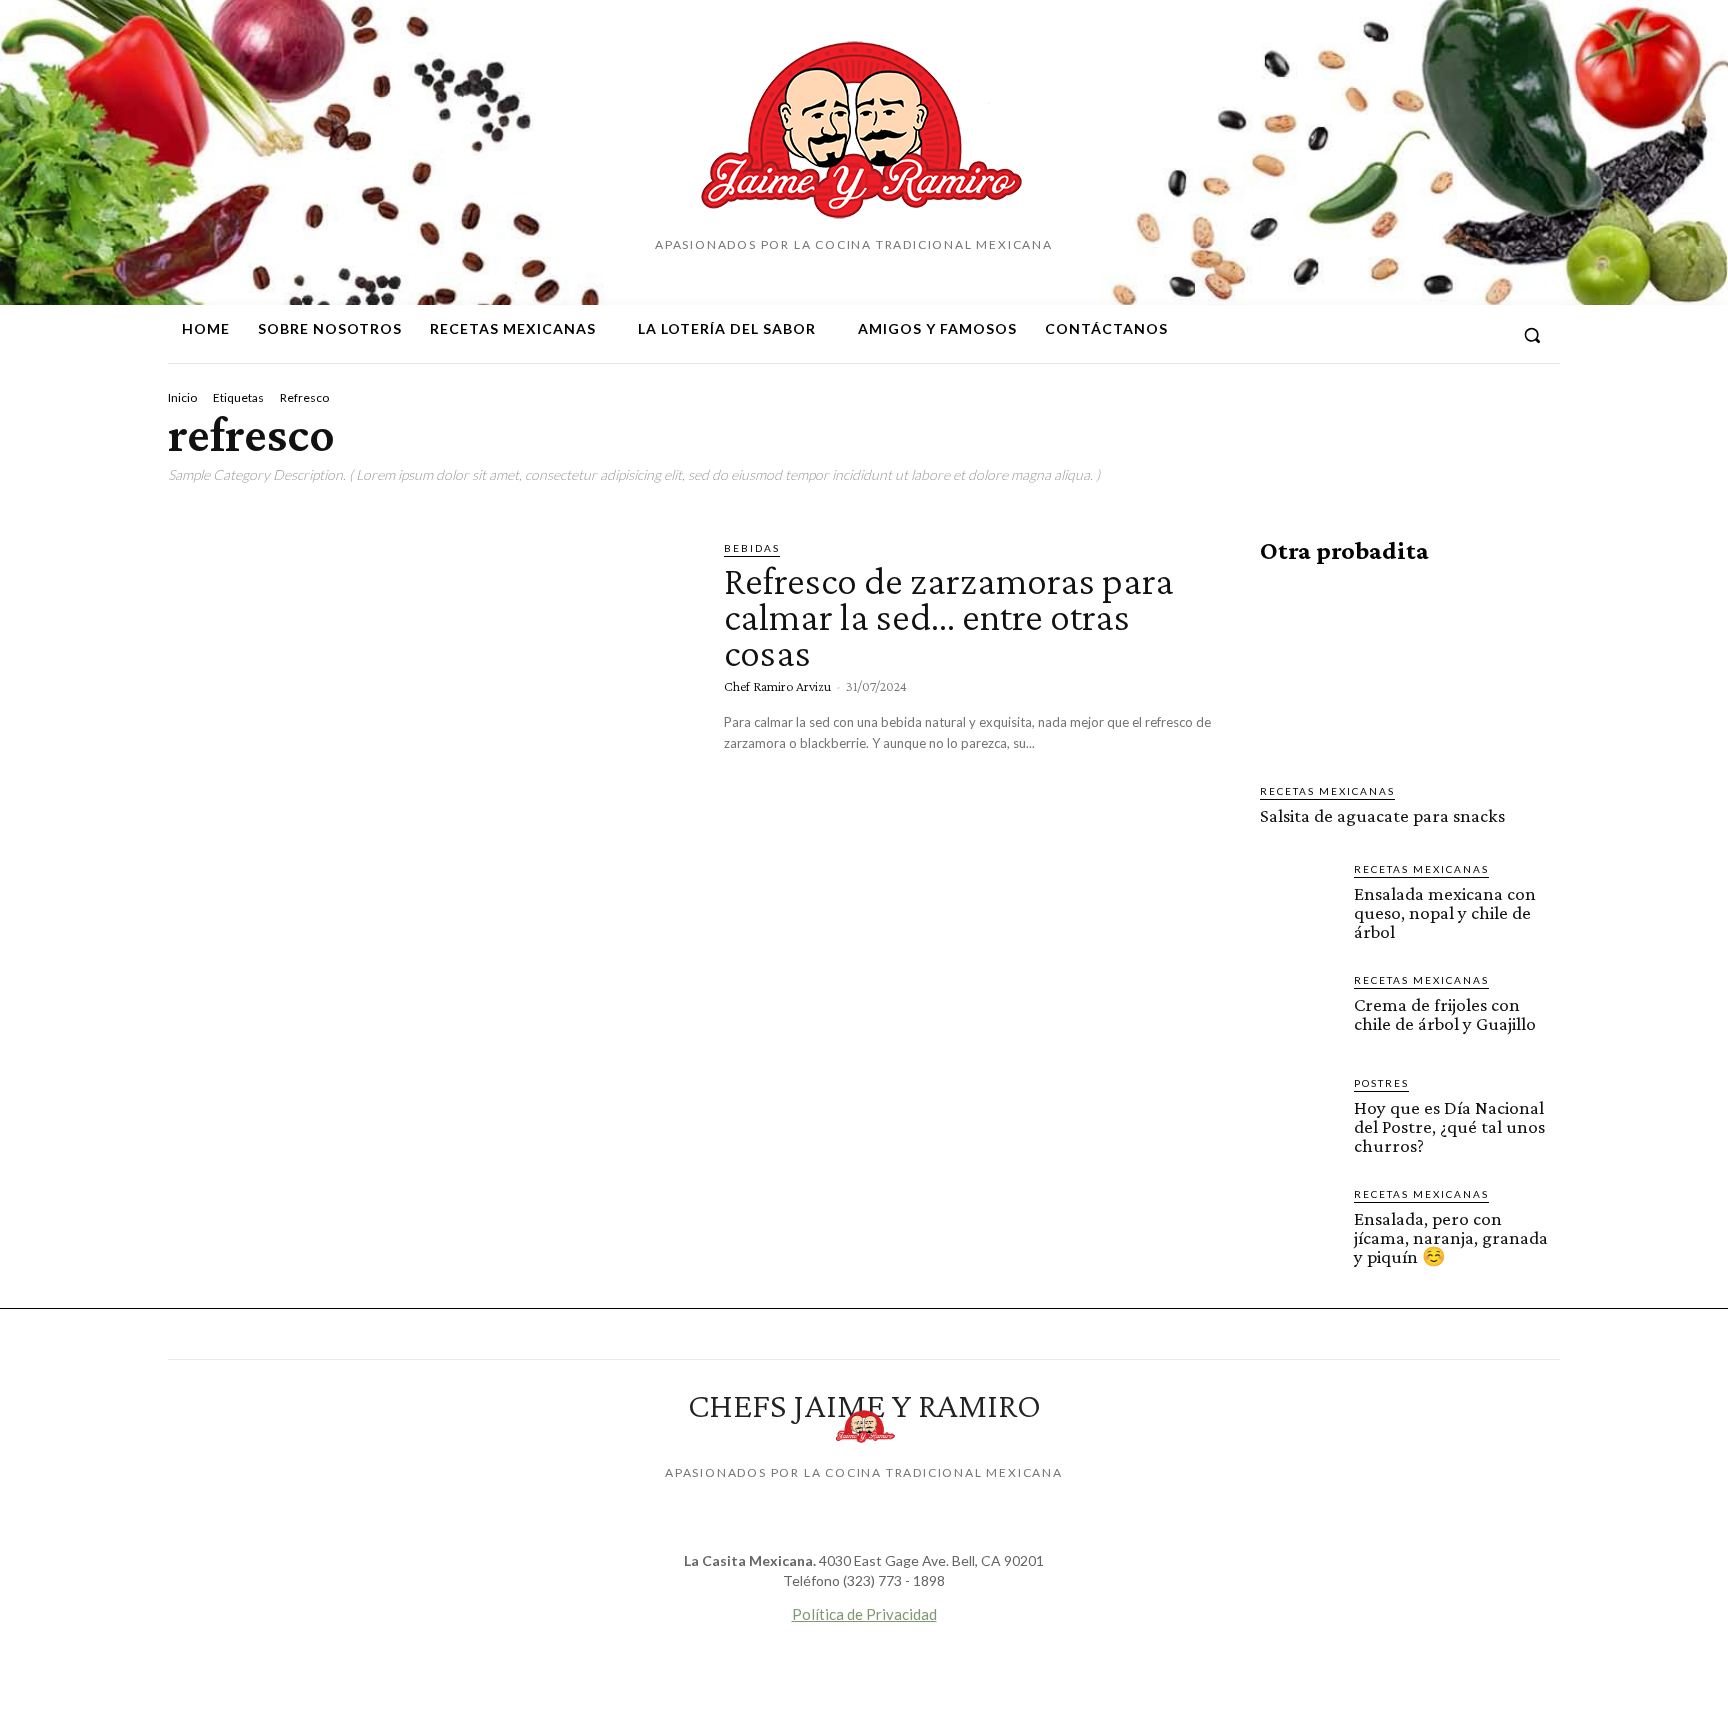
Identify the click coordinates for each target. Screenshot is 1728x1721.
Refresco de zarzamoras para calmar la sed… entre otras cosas (949, 616)
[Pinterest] (1449, 335)
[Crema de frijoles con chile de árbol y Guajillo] (1299, 1011)
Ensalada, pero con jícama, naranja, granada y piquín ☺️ (1451, 1237)
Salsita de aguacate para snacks (1382, 815)
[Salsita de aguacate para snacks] (1410, 674)
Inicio (182, 397)
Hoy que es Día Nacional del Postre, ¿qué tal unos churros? (1449, 1126)
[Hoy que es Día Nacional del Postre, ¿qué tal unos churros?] (1299, 1114)
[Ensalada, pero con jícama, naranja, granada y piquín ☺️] (1299, 1225)
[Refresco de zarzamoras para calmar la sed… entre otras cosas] (431, 693)
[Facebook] (1377, 335)
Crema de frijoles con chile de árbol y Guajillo (1445, 1014)
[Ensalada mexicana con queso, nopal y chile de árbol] (1299, 900)
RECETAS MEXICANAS (1327, 791)
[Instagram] (1413, 335)
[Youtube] (1486, 335)
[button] (1532, 335)
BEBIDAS (752, 548)
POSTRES (1381, 1083)
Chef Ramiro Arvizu (777, 686)
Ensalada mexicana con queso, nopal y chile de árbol (1445, 912)
